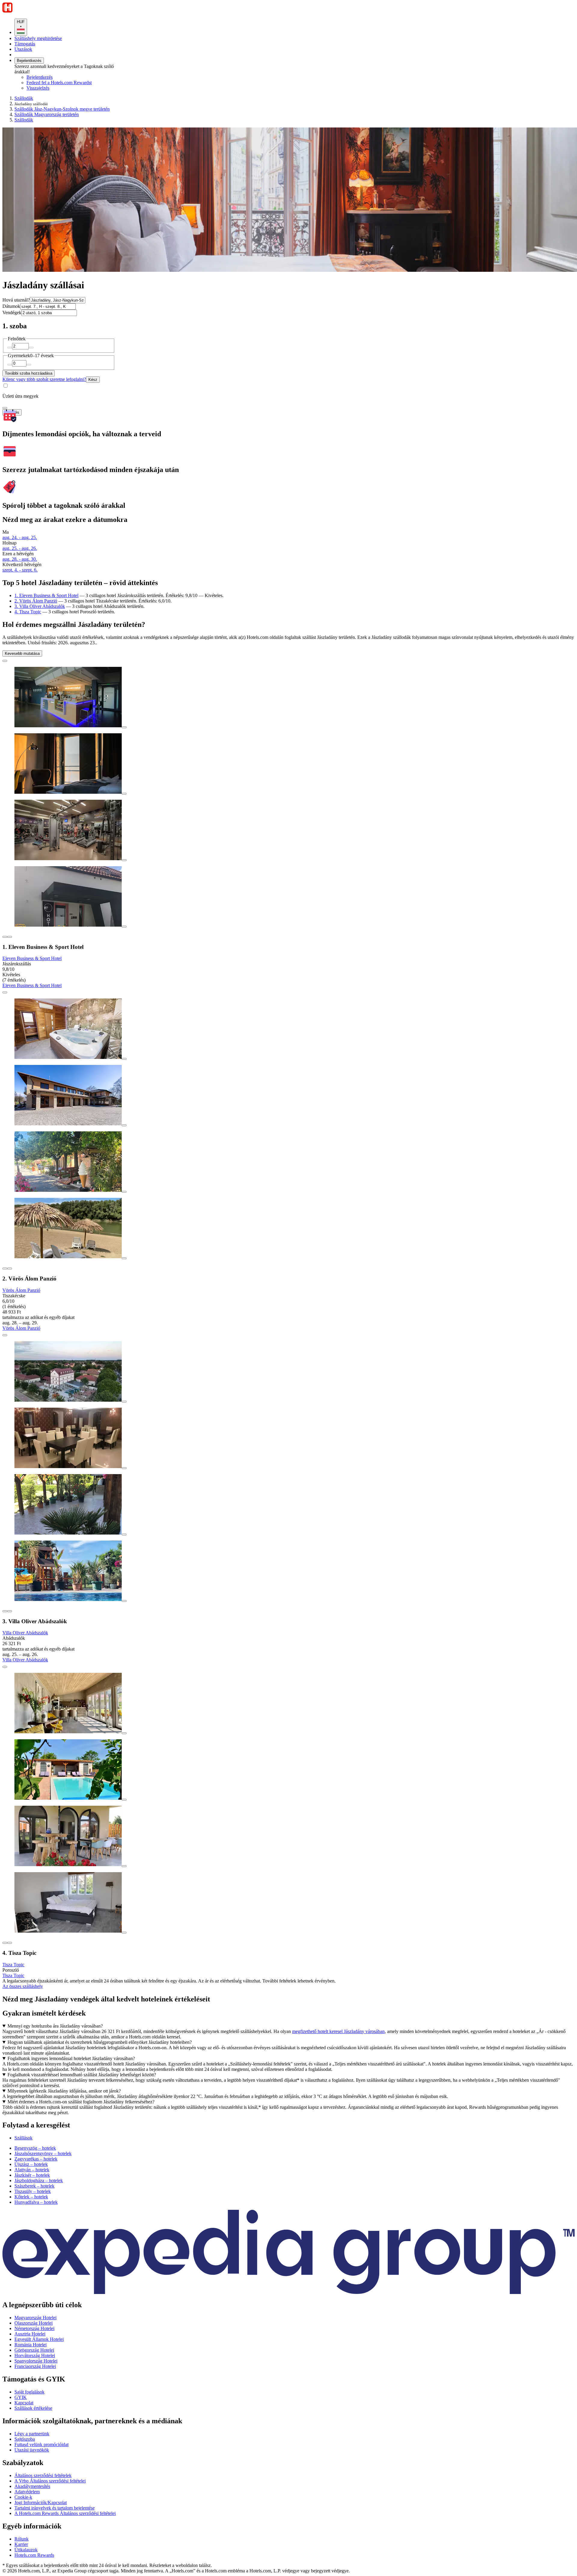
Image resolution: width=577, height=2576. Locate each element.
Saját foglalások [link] (29, 2392)
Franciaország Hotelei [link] (35, 2366)
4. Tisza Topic (28, 612)
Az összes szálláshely (23, 1986)
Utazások (23, 49)
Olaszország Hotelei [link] (34, 2323)
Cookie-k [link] (23, 2497)
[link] (77, 88)
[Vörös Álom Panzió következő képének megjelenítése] (10, 1268)
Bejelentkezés (29, 61)
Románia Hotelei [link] (31, 2345)
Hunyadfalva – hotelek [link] (36, 2202)
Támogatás (25, 44)
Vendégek (12, 313)
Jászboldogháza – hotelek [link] (39, 2180)
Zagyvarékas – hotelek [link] (36, 2159)
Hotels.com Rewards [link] (34, 2555)
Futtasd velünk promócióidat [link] (41, 2444)
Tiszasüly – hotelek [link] (33, 2191)
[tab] (23, 2138)
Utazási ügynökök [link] (32, 2450)
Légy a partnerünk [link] (32, 2434)
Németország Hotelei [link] (34, 2328)
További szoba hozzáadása (29, 373)
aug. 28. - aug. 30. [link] (20, 559)
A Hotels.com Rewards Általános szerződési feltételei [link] (65, 2513)
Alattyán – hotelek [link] (32, 2170)
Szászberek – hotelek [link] (34, 2186)
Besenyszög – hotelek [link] (35, 2148)
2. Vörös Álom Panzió (36, 601)
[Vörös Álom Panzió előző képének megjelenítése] (5, 1268)
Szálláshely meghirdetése (38, 38)
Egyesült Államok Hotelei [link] (39, 2339)
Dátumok (11, 306)
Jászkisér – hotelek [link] (32, 2175)
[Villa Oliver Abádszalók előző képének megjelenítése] (5, 1611)
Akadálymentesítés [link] (32, 2486)
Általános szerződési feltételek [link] (43, 2475)
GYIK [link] (21, 2397)
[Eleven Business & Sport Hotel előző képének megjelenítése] (5, 937)
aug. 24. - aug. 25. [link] (20, 537)
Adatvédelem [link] (27, 2492)
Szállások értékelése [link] (33, 2408)
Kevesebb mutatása (22, 653)
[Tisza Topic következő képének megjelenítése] (10, 1943)
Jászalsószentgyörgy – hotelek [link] (43, 2153)
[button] (288, 2125)
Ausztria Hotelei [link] (30, 2334)
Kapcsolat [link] (24, 2403)
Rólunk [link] (21, 2539)
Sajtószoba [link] (25, 2439)
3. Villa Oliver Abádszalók (40, 606)
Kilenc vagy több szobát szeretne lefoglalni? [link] (44, 379)
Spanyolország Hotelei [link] (36, 2361)
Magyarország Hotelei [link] (35, 2318)
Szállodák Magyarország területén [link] (47, 114)
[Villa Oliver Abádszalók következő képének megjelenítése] (10, 1611)
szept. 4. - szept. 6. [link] (20, 570)
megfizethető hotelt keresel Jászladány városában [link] (338, 2031)
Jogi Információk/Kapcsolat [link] (41, 2502)
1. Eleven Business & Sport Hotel (46, 595)
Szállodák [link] (24, 98)
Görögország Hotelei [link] (34, 2350)
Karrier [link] (21, 2544)
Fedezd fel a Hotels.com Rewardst (59, 83)
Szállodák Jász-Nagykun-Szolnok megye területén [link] (62, 109)
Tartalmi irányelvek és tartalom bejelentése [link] (55, 2508)
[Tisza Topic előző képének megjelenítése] (5, 1943)
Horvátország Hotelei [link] (35, 2355)
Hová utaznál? (16, 300)
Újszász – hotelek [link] (31, 2164)
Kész (93, 380)
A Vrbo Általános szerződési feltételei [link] (50, 2481)
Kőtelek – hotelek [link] (31, 2197)
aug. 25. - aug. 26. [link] (20, 548)
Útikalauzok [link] (26, 2550)
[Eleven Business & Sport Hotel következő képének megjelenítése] (10, 937)
